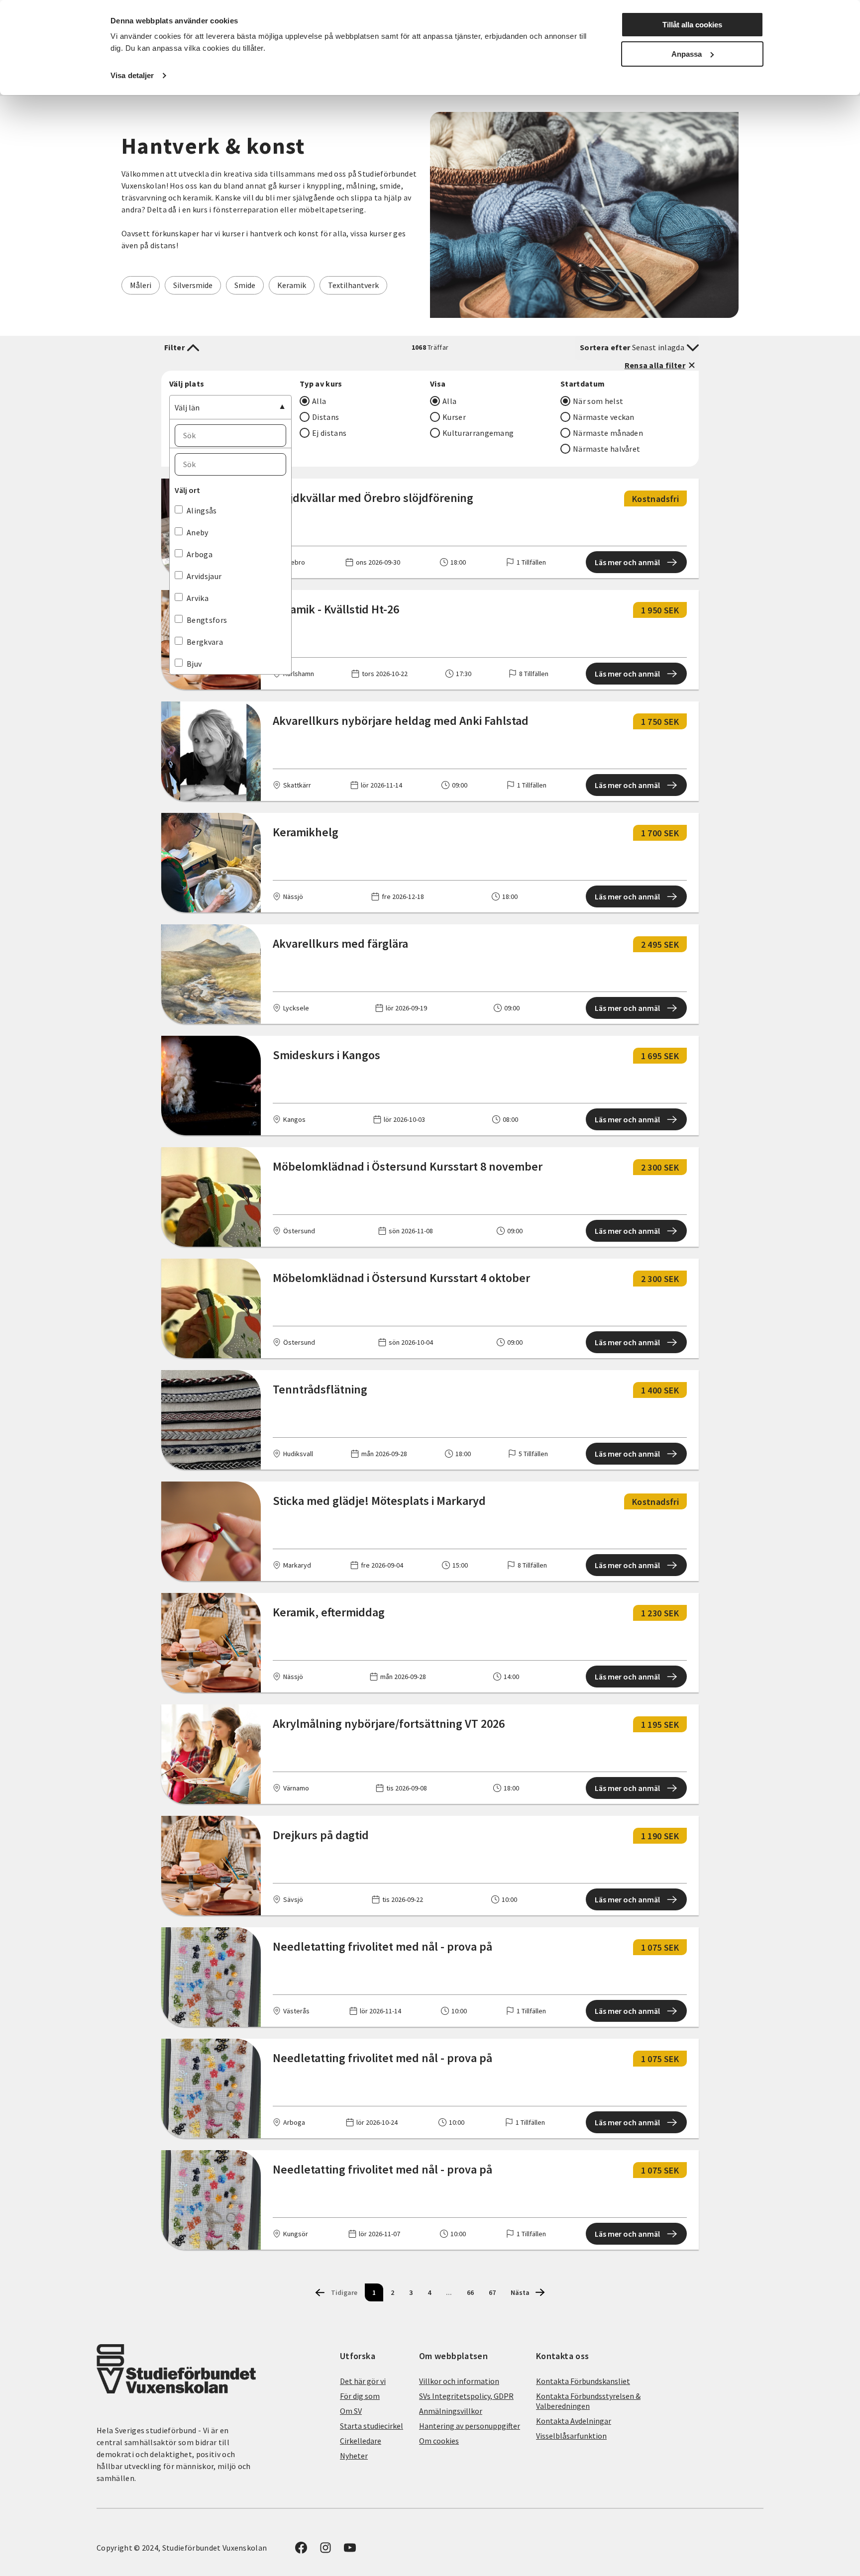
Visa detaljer (132, 75)
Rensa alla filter (655, 365)
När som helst (598, 401)
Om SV (351, 2411)
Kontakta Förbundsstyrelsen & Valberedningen (588, 2401)
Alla (319, 401)
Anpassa (687, 54)
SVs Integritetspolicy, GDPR (466, 2396)
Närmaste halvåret (606, 449)
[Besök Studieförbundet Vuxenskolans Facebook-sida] (301, 2551)
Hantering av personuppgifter (470, 2426)
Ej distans (329, 433)
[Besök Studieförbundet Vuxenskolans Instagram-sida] (325, 2551)
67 (492, 2292)
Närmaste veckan (604, 417)
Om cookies (439, 2441)
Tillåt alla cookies (692, 25)
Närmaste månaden (608, 433)
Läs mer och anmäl (627, 562)
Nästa (520, 2292)
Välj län (187, 407)
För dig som (360, 2396)
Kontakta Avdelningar (574, 2421)
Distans (325, 417)
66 (470, 2292)
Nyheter (354, 2456)
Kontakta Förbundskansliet (583, 2381)
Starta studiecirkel (372, 2426)
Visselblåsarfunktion (571, 2436)
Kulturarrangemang (478, 433)
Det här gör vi (363, 2381)
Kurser (454, 417)
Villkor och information (459, 2381)
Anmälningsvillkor (451, 2411)
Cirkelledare (361, 2441)
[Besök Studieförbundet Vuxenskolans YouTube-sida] (350, 2551)
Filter (174, 347)
